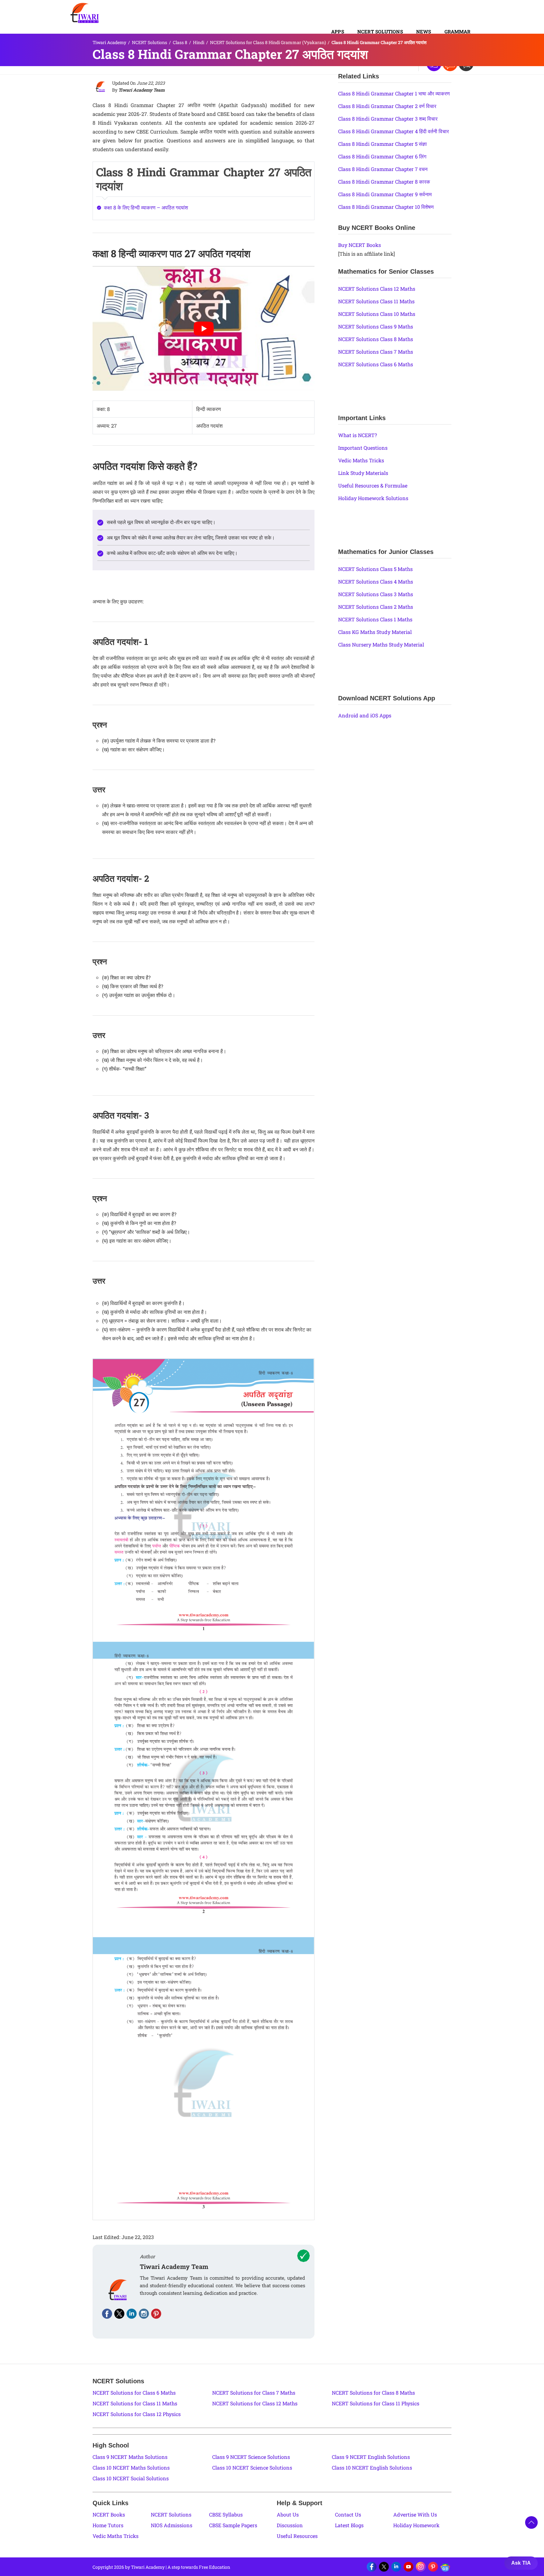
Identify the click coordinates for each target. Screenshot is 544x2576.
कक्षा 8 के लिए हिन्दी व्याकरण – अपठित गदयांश (146, 207)
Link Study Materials (363, 473)
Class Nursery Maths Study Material (381, 644)
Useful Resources (297, 2536)
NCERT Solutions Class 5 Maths (375, 569)
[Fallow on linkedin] (132, 2314)
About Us (288, 2514)
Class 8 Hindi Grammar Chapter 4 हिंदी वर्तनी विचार (394, 131)
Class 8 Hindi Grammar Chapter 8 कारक (384, 182)
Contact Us (348, 2514)
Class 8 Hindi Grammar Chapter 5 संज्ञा (382, 144)
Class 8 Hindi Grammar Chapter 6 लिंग (382, 156)
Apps (338, 31)
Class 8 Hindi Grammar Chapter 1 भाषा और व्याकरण (394, 93)
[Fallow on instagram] (144, 2314)
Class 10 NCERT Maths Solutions (131, 2468)
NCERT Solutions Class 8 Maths (376, 339)
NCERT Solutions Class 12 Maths (377, 289)
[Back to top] (531, 2522)
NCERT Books (109, 2514)
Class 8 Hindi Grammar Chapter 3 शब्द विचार (388, 119)
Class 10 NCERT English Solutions (372, 2468)
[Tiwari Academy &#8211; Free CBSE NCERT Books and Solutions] (85, 13)
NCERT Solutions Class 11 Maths (376, 301)
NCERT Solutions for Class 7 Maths (254, 2393)
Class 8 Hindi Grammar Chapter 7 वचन (383, 169)
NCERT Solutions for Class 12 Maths (255, 2403)
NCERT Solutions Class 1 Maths (375, 619)
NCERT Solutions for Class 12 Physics (137, 2414)
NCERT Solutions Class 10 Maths (377, 314)
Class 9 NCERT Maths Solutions (130, 2457)
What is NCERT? (357, 435)
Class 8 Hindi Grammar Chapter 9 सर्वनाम (385, 194)
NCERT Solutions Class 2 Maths (376, 607)
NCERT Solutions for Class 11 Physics (376, 2403)
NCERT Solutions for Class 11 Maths (135, 2403)
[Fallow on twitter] (119, 2314)
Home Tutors (108, 2525)
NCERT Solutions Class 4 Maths (376, 581)
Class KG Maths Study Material (375, 632)
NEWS (424, 31)
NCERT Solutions (380, 31)
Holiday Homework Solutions (373, 498)
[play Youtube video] (204, 328)
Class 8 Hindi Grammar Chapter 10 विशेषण (386, 207)
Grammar (457, 31)
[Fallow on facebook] (107, 2314)
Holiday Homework (416, 2525)
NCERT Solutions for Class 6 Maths (134, 2393)
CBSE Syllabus (226, 2514)
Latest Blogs (349, 2525)
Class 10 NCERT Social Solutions (131, 2478)
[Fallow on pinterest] (156, 2314)
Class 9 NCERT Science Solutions (251, 2457)
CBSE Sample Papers (233, 2525)
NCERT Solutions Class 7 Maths (376, 352)
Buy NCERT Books (360, 245)
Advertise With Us (415, 2514)
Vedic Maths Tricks (361, 460)
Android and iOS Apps (365, 715)
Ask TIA (521, 2563)
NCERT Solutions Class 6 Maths (376, 364)
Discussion (290, 2525)
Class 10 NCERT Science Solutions (252, 2468)
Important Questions (363, 448)
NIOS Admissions (172, 2525)
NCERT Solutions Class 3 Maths (376, 594)
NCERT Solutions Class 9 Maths (376, 326)
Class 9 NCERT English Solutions (371, 2457)
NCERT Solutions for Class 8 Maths (373, 2393)
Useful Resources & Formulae (373, 485)
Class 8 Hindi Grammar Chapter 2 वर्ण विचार (387, 106)
